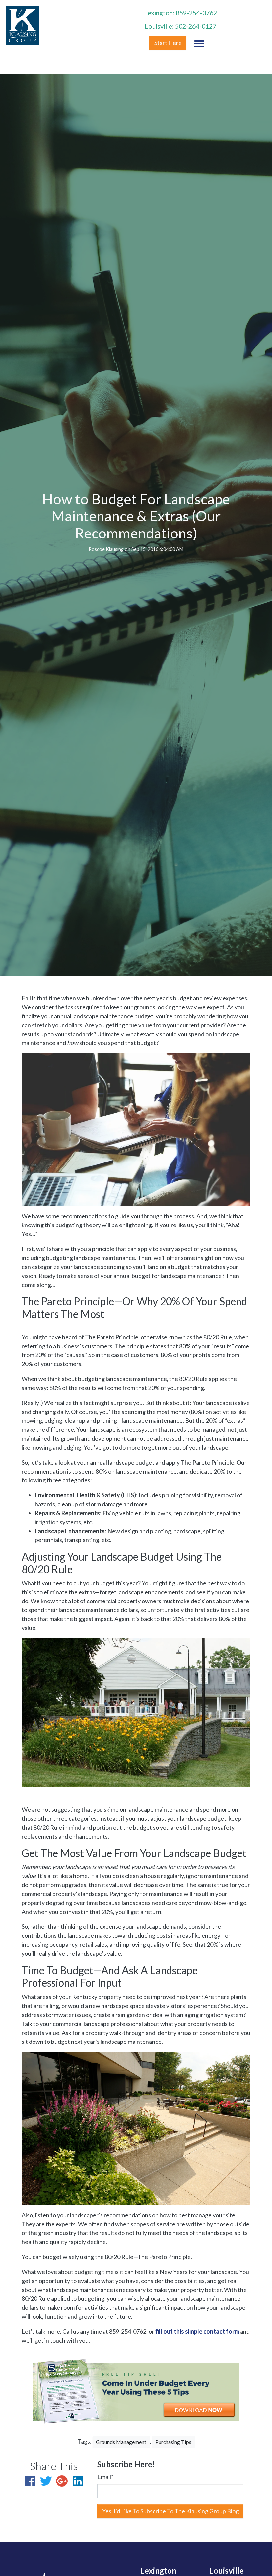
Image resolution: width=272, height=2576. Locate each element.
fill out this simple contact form (197, 2331)
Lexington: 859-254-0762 (180, 13)
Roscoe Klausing (106, 549)
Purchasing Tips (173, 2442)
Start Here (168, 43)
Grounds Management (121, 2442)
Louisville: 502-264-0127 (180, 26)
